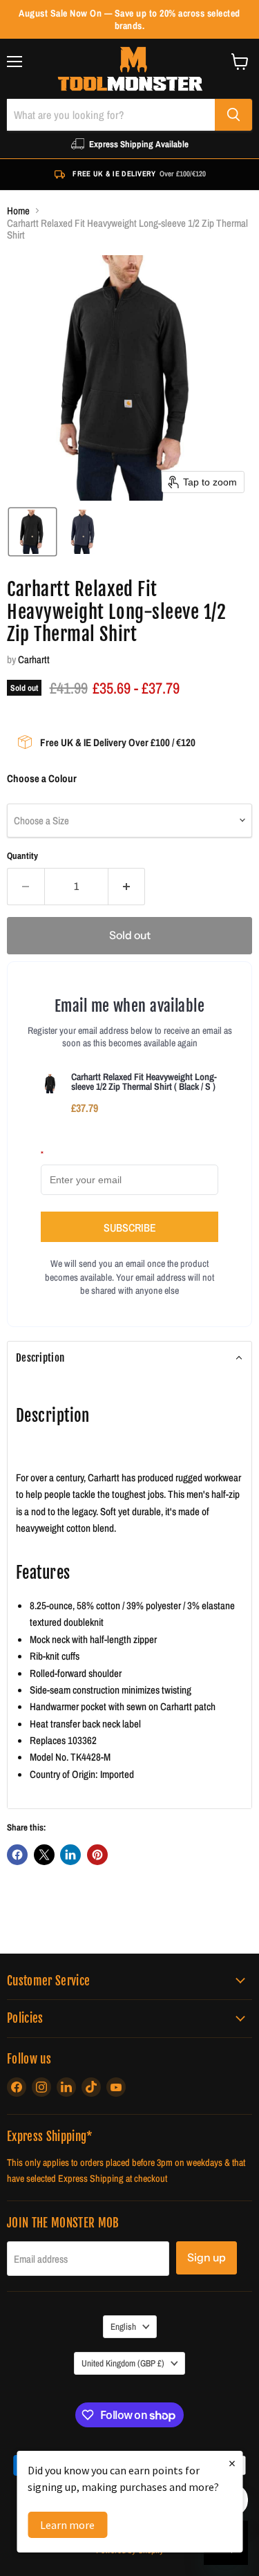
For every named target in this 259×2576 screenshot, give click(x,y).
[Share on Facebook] (17, 1855)
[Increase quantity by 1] (127, 887)
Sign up (207, 2258)
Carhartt (34, 659)
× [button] (232, 2463)
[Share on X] (44, 1855)
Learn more (67, 2525)
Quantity (22, 856)
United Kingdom (123, 2363)
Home (18, 211)
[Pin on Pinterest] (97, 1855)
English (123, 2326)
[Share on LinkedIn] (70, 1855)
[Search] (233, 115)
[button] (32, 532)
